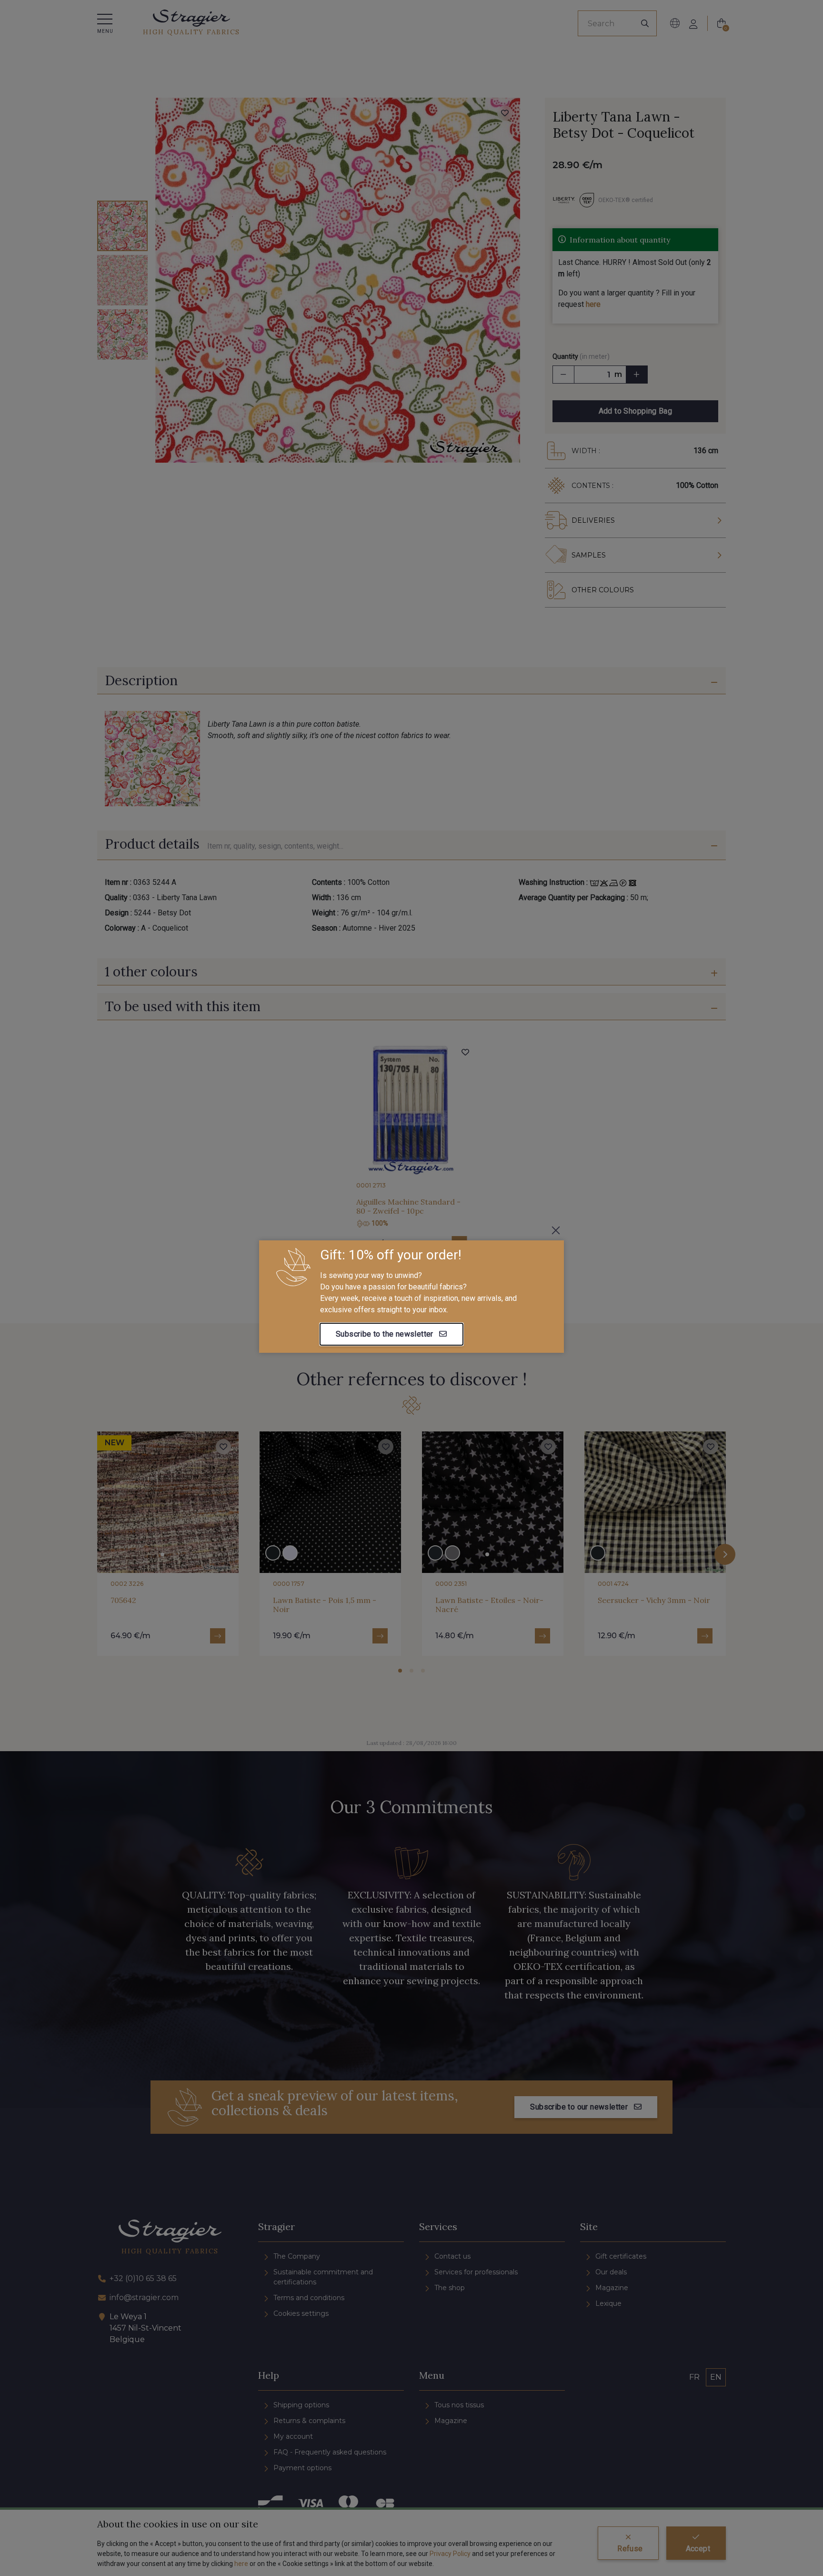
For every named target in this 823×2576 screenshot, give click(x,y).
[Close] (556, 1230)
